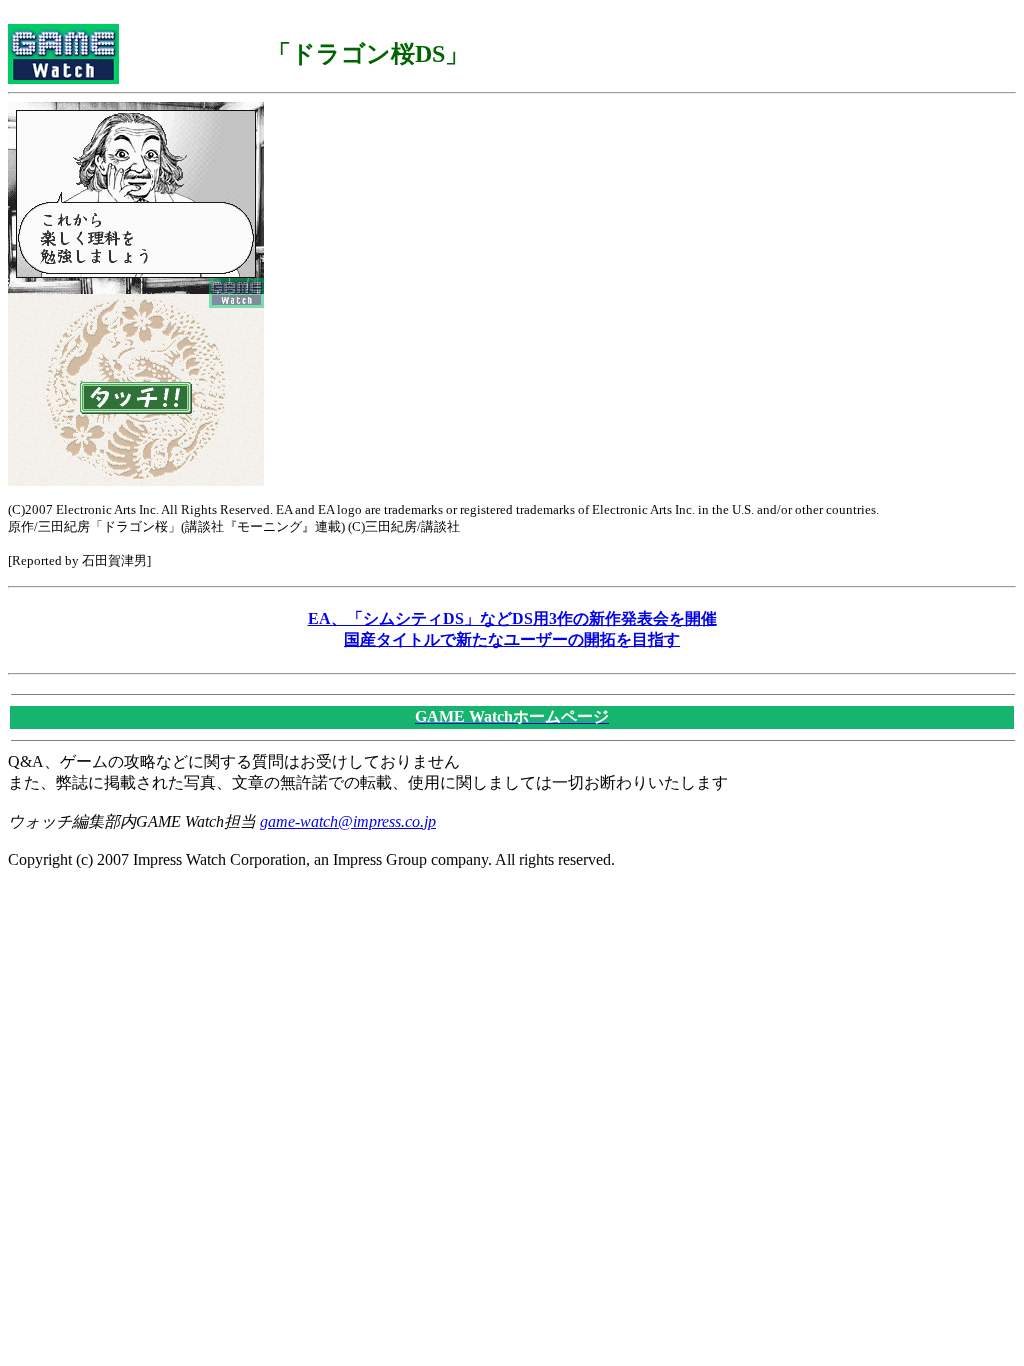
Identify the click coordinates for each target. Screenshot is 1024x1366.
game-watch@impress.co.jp (348, 821)
